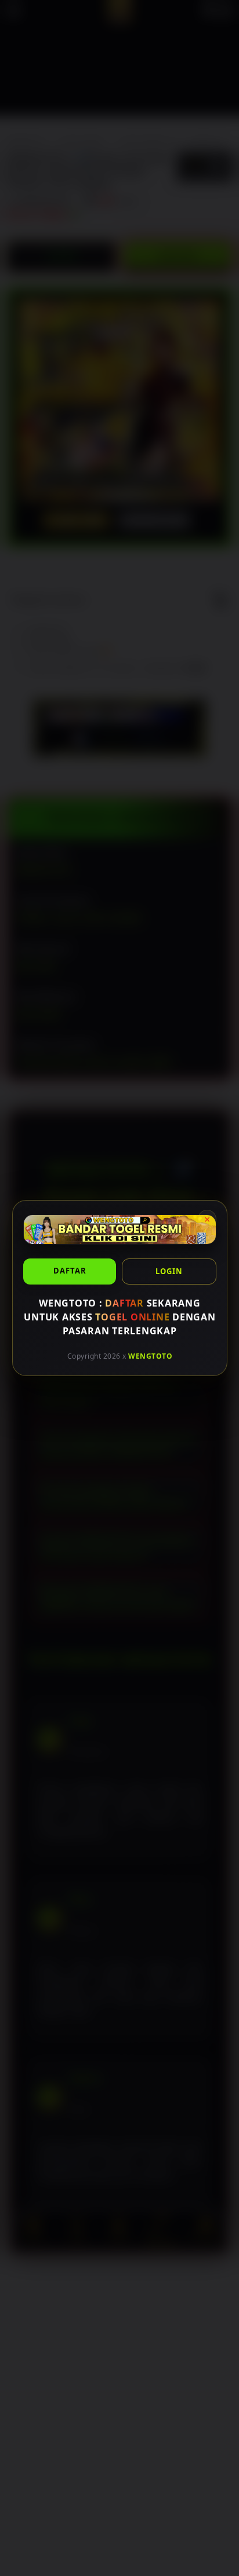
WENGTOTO (150, 1356)
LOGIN (169, 1271)
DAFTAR (69, 1271)
